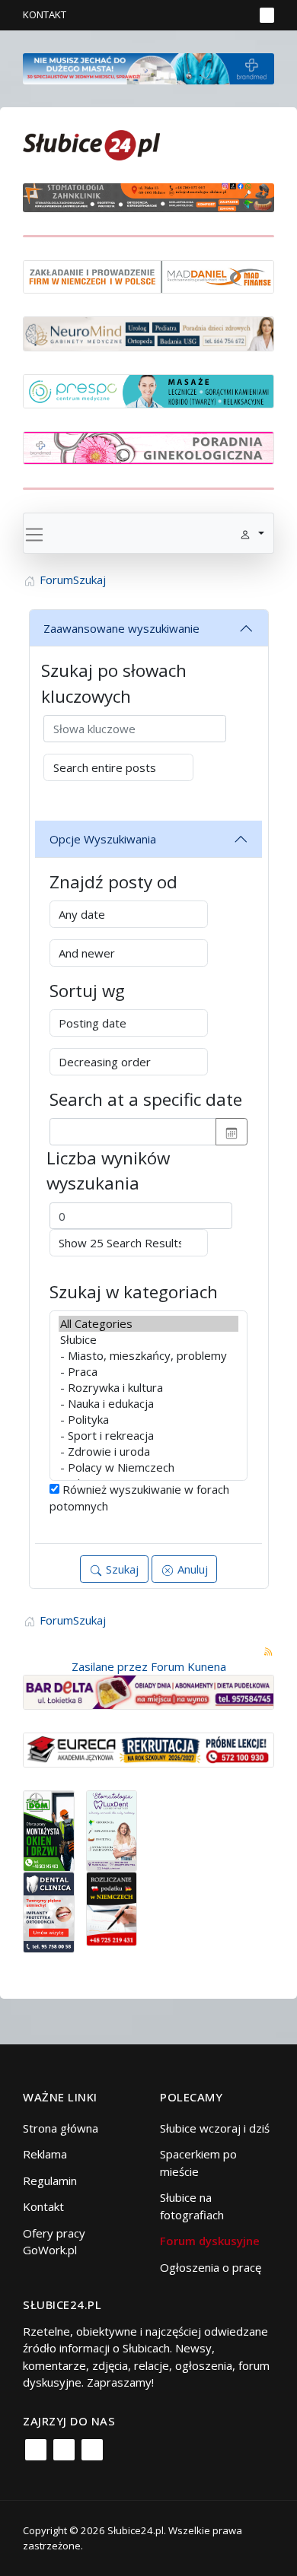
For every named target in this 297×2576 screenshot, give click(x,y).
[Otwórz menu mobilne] (267, 15)
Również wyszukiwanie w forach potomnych (139, 1498)
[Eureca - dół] (148, 1749)
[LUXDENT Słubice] (112, 1829)
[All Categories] (148, 1324)
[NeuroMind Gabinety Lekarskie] (148, 332)
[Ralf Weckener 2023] (112, 1907)
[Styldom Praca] (49, 1829)
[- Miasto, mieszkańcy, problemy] (148, 1356)
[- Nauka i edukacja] (148, 1404)
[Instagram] (64, 2450)
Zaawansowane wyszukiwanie (121, 628)
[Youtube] (92, 2450)
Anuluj (191, 1569)
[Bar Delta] (148, 1691)
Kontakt (45, 14)
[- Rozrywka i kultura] (148, 1388)
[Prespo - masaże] (148, 389)
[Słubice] (148, 1340)
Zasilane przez (110, 1666)
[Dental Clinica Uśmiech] (49, 1911)
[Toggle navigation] (34, 533)
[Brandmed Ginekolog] (148, 446)
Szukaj (121, 1569)
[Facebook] (36, 2450)
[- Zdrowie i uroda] (148, 1452)
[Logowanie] (195, 15)
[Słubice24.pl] (91, 143)
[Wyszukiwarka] (239, 15)
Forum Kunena (188, 1666)
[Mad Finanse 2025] (148, 275)
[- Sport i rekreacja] (148, 1436)
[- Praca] (148, 1372)
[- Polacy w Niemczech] (148, 1467)
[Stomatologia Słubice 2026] (148, 196)
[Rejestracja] (217, 15)
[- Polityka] (148, 1420)
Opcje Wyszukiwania (103, 839)
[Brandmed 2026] (148, 67)
